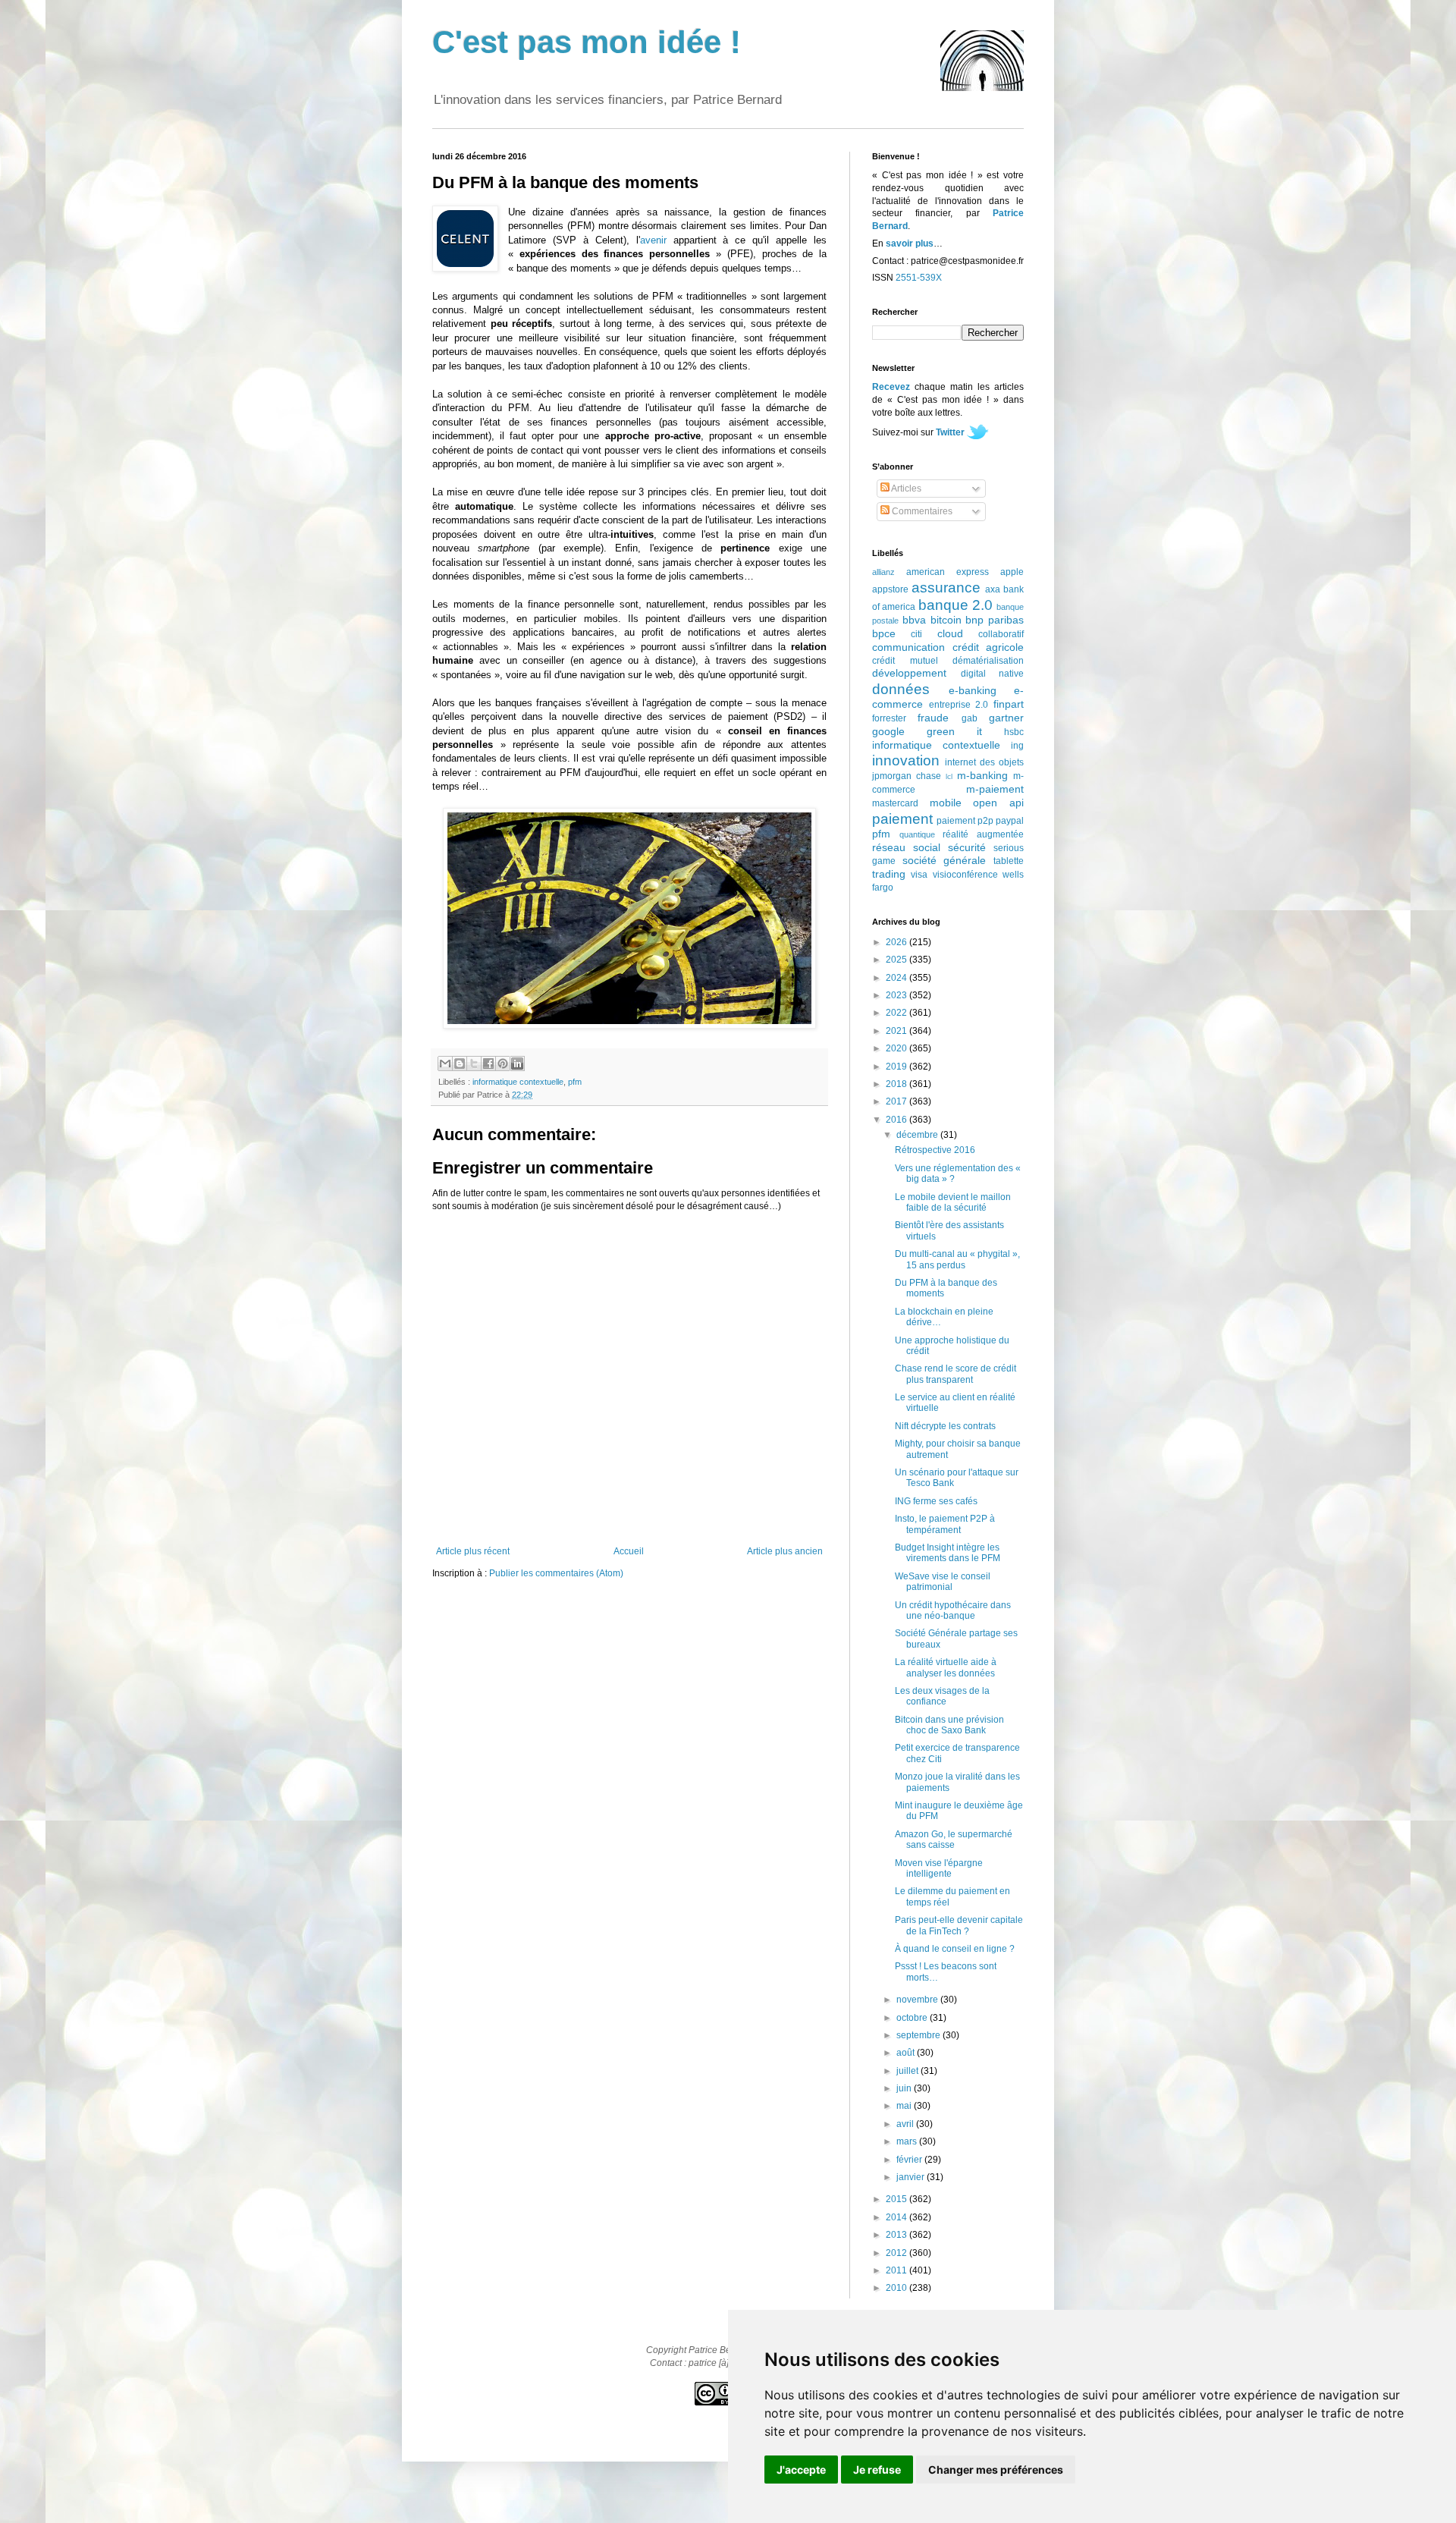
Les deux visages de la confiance (942, 1696)
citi (916, 634)
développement (909, 673)
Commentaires (921, 511)
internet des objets (984, 762)
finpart (1009, 704)
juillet (908, 2071)
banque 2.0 (955, 605)
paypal (1010, 821)
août (907, 2053)
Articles (905, 489)
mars (908, 2141)
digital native (993, 674)
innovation (906, 760)
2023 (897, 995)
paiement (902, 819)
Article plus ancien (785, 1551)
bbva (914, 620)
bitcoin (946, 620)
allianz (883, 572)
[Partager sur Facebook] (488, 1064)
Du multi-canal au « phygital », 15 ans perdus (957, 1259)
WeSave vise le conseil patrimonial (943, 1582)
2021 (897, 1031)
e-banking (973, 690)
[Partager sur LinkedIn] (517, 1064)
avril (906, 2124)
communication (908, 647)
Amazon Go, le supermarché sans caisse (954, 1840)
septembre (919, 2035)
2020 (897, 1048)
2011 (897, 2270)
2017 (897, 1101)
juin (905, 2088)
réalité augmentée (983, 834)
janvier (912, 2177)
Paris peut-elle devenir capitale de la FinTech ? (959, 1925)
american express (948, 572)
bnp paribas (995, 620)
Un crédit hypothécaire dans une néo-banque (953, 1610)
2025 (897, 960)
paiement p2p (965, 821)
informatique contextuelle (518, 1082)
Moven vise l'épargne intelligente (939, 1868)
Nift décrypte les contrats (945, 1426)
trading (889, 874)
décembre (918, 1135)
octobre (913, 2018)
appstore (890, 589)
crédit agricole (988, 647)
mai (905, 2106)
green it (954, 731)
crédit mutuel (905, 661)
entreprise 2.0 (959, 705)
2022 (897, 1013)
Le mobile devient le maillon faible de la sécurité (953, 1202)
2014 (897, 2217)
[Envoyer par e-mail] (445, 1064)
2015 (897, 2199)
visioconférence (965, 875)
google (888, 731)
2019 (897, 1067)
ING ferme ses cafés (936, 1501)
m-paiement (995, 789)
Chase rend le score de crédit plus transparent (955, 1374)
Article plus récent (473, 1551)
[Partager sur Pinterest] (503, 1064)
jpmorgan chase (907, 776)
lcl (949, 776)
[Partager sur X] (474, 1064)
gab (970, 718)
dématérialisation (988, 661)
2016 (897, 1120)
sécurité (967, 847)
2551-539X (919, 278)
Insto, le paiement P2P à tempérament (945, 1524)
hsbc (1014, 732)
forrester (889, 718)
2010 (897, 2288)
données (901, 689)
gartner (1006, 718)
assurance (946, 588)
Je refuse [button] (877, 2470)
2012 (897, 2253)
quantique (917, 834)
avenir (653, 240)
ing (1017, 746)
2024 (897, 978)
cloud (950, 633)
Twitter (950, 432)
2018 (897, 1084)
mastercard (895, 803)
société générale (945, 860)
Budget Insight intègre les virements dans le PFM (948, 1553)
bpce (884, 633)
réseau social (906, 847)
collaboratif (1001, 634)
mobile (946, 803)
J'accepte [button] (801, 2470)
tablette (1009, 861)
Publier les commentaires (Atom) (556, 1573)
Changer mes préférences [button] (996, 2470)
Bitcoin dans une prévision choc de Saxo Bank (949, 1725)
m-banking (982, 775)
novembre (918, 2000)
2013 (897, 2235)
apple (1012, 572)
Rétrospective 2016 (935, 1150)
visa (919, 875)
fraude (933, 718)
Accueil (629, 1551)
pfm (575, 1082)
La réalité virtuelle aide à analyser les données (946, 1667)
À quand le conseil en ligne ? (955, 1949)
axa (993, 589)
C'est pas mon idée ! (587, 42)
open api (998, 803)
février (910, 2160)
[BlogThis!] (460, 1064)
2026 (897, 942)
